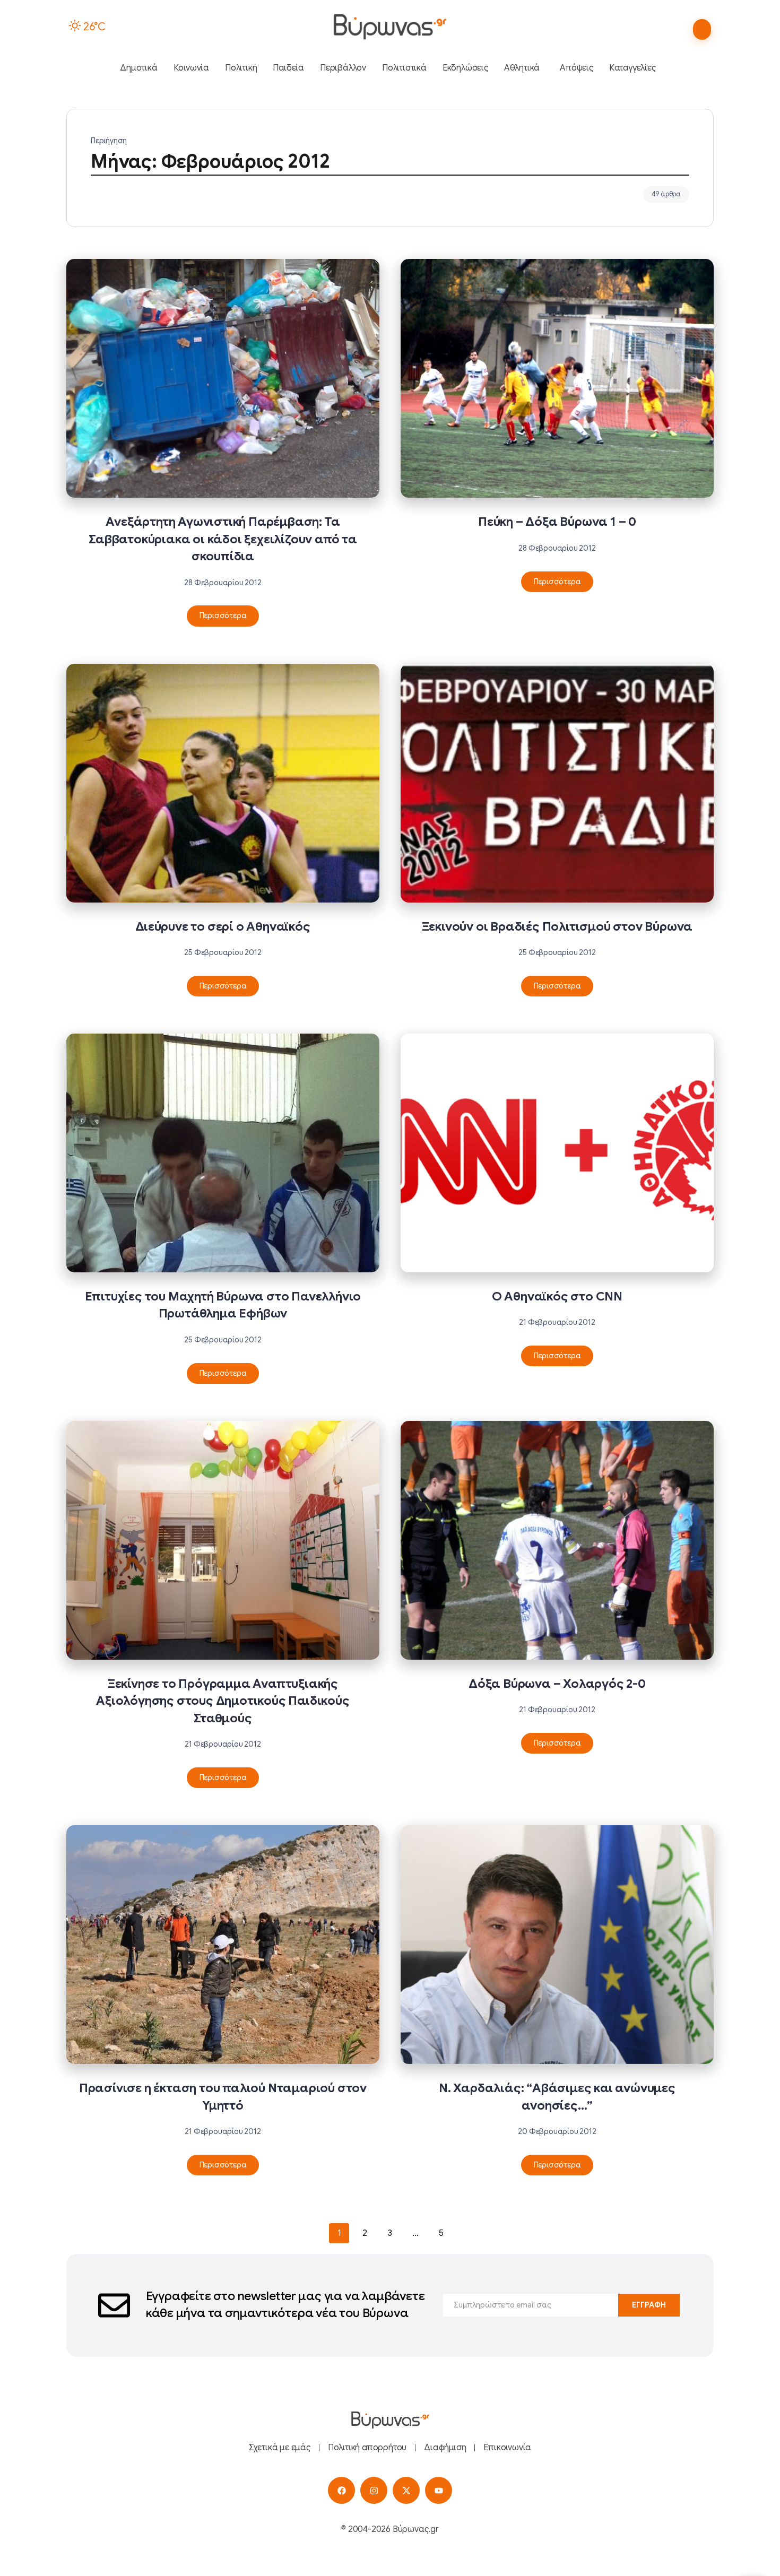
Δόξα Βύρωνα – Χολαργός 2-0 (557, 1684)
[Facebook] (341, 2490)
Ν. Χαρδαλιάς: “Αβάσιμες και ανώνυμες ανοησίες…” (557, 2097)
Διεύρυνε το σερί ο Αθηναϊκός (223, 927)
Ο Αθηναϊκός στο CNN (557, 1296)
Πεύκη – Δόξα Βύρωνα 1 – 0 (557, 522)
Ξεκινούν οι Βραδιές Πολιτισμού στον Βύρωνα (557, 927)
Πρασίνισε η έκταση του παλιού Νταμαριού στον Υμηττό (223, 2097)
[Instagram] (374, 2490)
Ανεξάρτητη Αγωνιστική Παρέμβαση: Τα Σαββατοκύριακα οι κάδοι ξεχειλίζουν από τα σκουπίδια (223, 539)
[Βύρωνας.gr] (390, 27)
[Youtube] (439, 2490)
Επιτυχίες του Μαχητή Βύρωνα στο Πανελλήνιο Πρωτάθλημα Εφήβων (223, 1305)
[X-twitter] (406, 2490)
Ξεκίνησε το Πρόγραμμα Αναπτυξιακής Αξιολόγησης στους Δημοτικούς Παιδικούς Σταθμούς (223, 1701)
